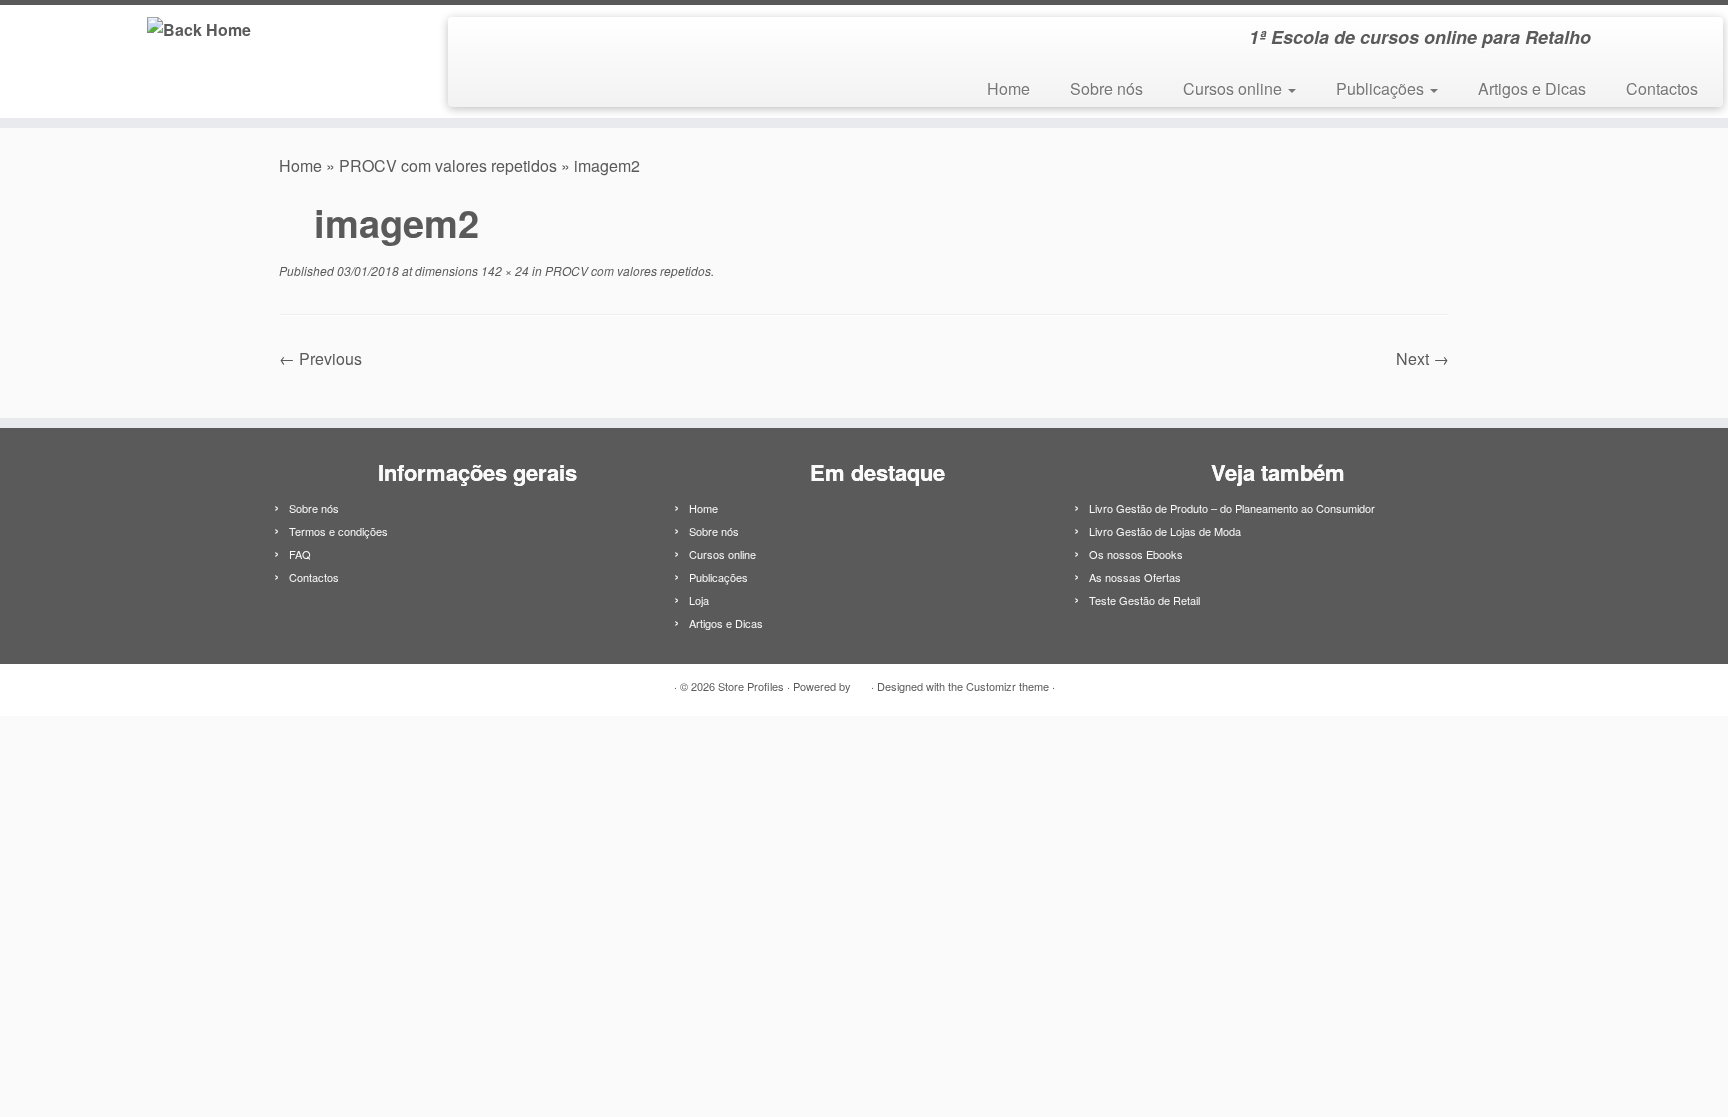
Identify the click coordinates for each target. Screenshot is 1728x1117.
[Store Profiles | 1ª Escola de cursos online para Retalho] (199, 28)
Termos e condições (338, 531)
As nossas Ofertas (1135, 577)
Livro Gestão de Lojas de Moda (1165, 531)
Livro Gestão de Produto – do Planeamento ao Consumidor (1232, 508)
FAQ (300, 554)
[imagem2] (864, 383)
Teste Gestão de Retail (1144, 600)
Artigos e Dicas (1532, 88)
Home (1008, 88)
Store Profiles (751, 686)
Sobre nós (1106, 88)
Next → (1422, 358)
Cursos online (1234, 88)
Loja (699, 600)
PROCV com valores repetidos (448, 165)
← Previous (320, 358)
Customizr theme (1007, 686)
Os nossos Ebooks (1136, 554)
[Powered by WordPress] (861, 682)
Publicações (1382, 88)
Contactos (1662, 88)
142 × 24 (503, 270)
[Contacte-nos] (503, 41)
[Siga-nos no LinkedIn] (476, 41)
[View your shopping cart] (1683, 31)
